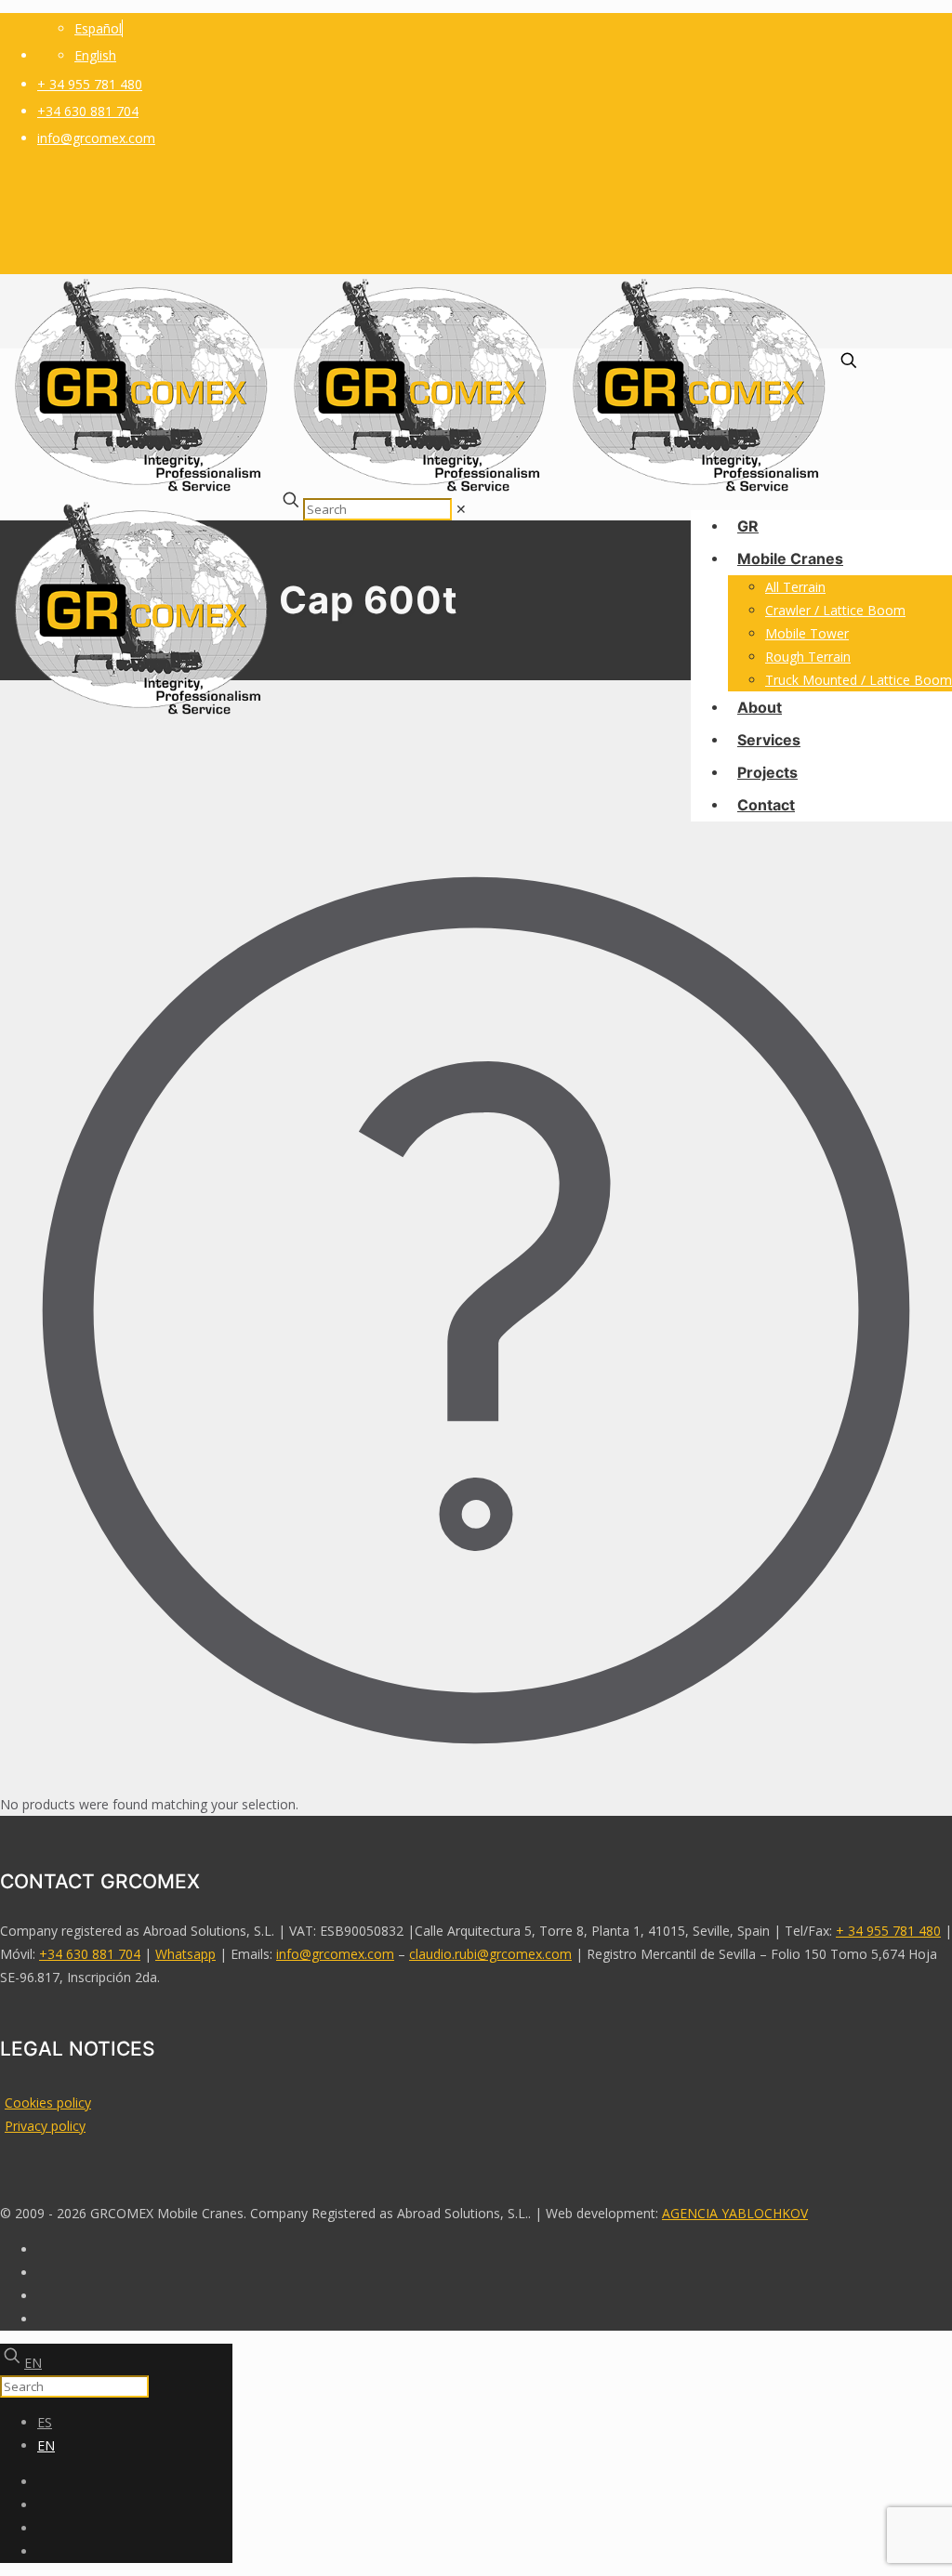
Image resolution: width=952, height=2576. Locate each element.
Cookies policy (48, 2103)
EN (33, 2363)
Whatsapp (185, 1954)
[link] (461, 509)
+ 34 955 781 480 (90, 84)
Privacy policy (45, 2126)
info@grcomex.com (96, 138)
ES (45, 2422)
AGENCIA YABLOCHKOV (735, 2213)
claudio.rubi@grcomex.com (490, 1954)
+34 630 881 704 (88, 111)
